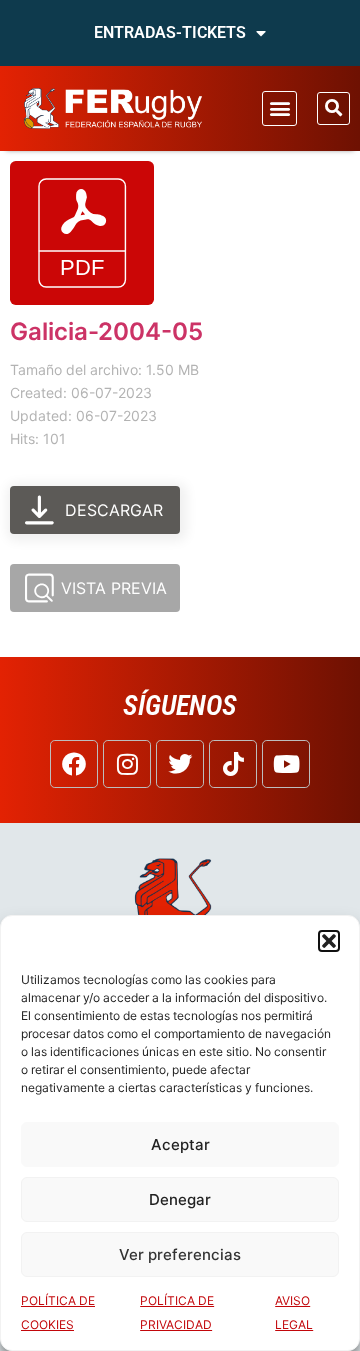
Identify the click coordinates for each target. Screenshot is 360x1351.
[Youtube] (286, 764)
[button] (329, 941)
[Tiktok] (233, 764)
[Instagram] (127, 764)
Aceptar (180, 1144)
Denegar (180, 1199)
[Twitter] (180, 764)
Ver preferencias (180, 1254)
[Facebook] (74, 764)
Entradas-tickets (170, 32)
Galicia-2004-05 (106, 331)
